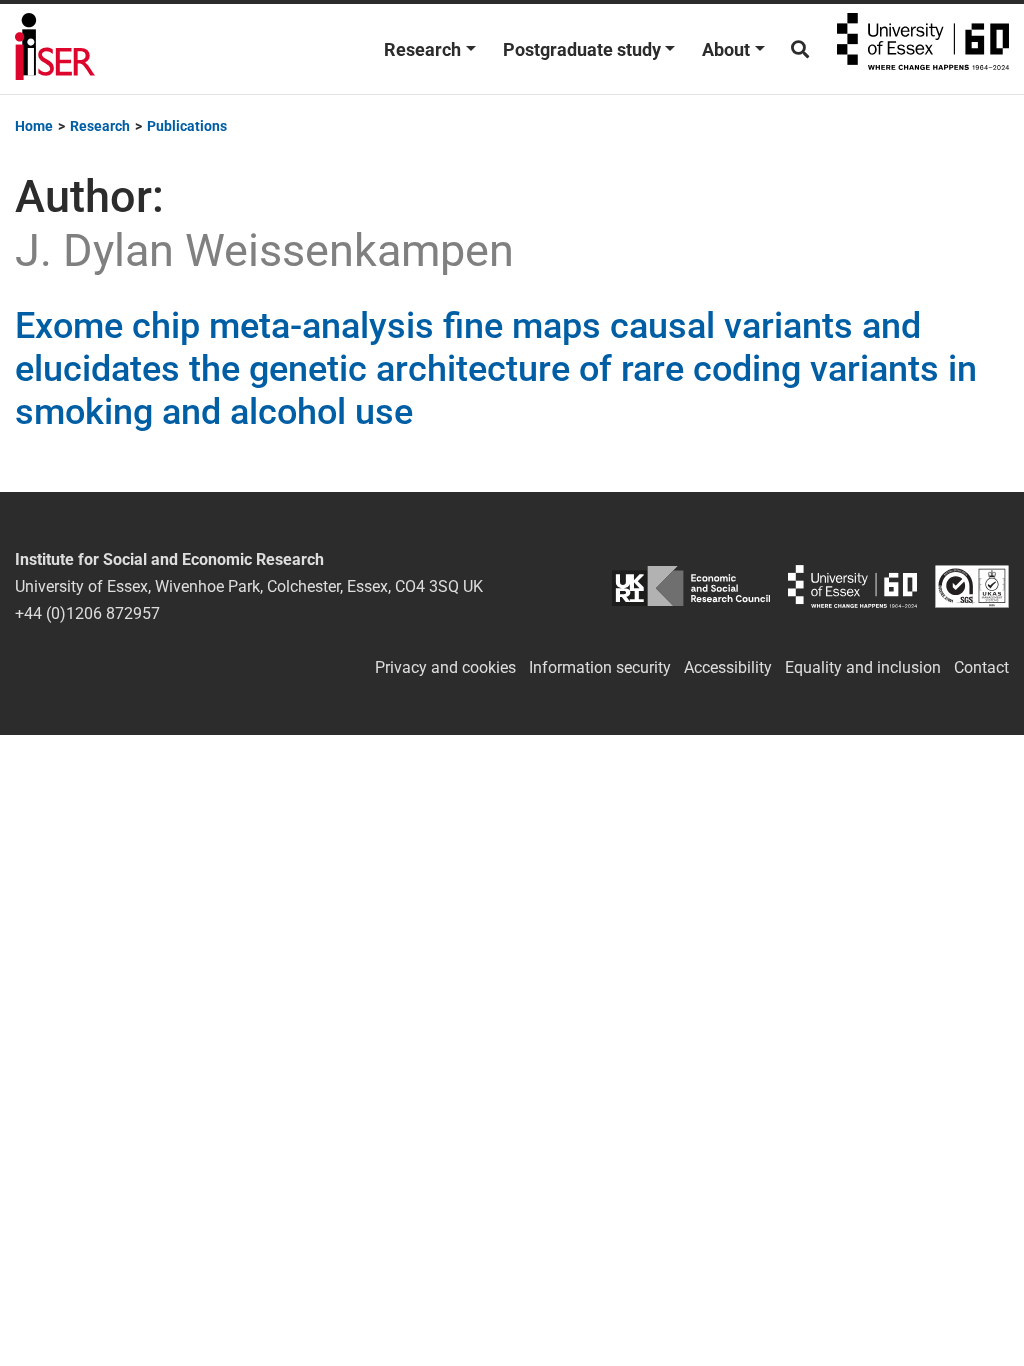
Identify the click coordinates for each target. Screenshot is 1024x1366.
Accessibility (728, 667)
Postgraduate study (582, 49)
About (726, 49)
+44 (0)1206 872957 (87, 613)
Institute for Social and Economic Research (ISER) (55, 49)
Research (422, 49)
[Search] (800, 49)
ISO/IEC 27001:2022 (972, 586)
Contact (981, 667)
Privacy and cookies (445, 667)
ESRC (690, 586)
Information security (600, 667)
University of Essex (923, 49)
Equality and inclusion (863, 667)
